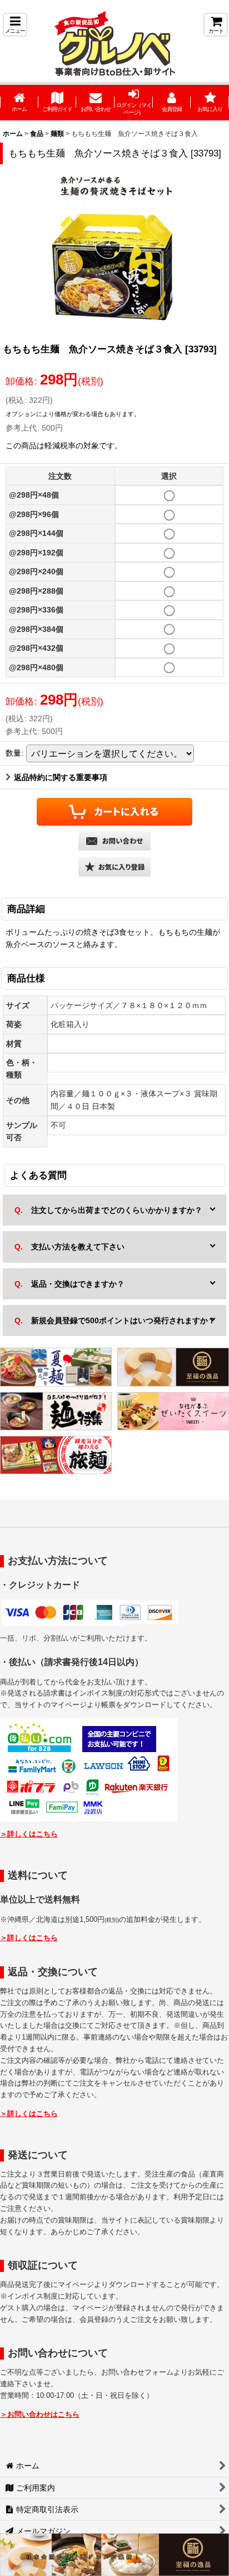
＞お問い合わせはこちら (40, 2414)
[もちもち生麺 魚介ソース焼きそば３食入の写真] (114, 253)
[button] (15, 25)
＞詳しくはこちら (29, 1834)
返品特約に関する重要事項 (61, 777)
